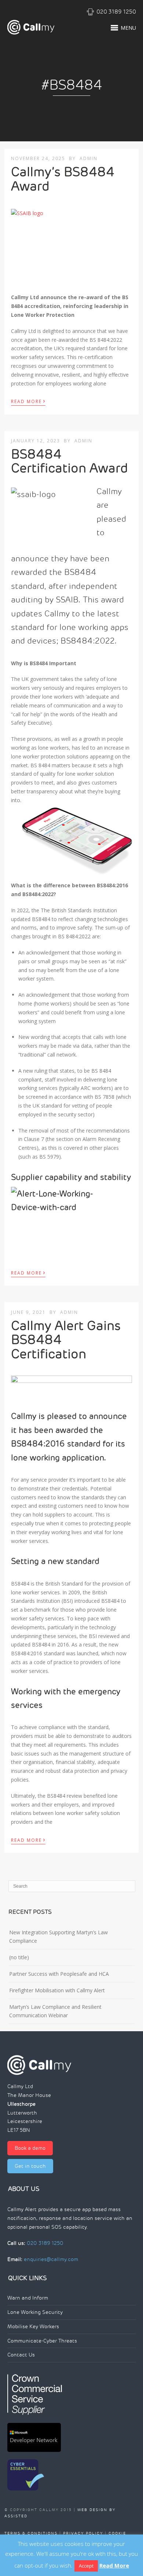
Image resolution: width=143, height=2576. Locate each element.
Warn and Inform (28, 2298)
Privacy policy (83, 2533)
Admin (89, 158)
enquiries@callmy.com (51, 2259)
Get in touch (30, 2166)
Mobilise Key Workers (33, 2327)
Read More (28, 401)
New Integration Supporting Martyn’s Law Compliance (58, 1937)
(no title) (19, 1957)
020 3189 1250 (116, 12)
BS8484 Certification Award (69, 461)
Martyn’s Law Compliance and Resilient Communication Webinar (55, 2011)
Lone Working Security (35, 2312)
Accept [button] (86, 2566)
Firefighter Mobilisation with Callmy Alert (57, 1990)
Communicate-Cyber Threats (42, 2341)
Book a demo (30, 2148)
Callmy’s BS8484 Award (63, 179)
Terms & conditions (31, 2533)
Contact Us (21, 2355)
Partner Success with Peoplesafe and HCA (59, 1974)
